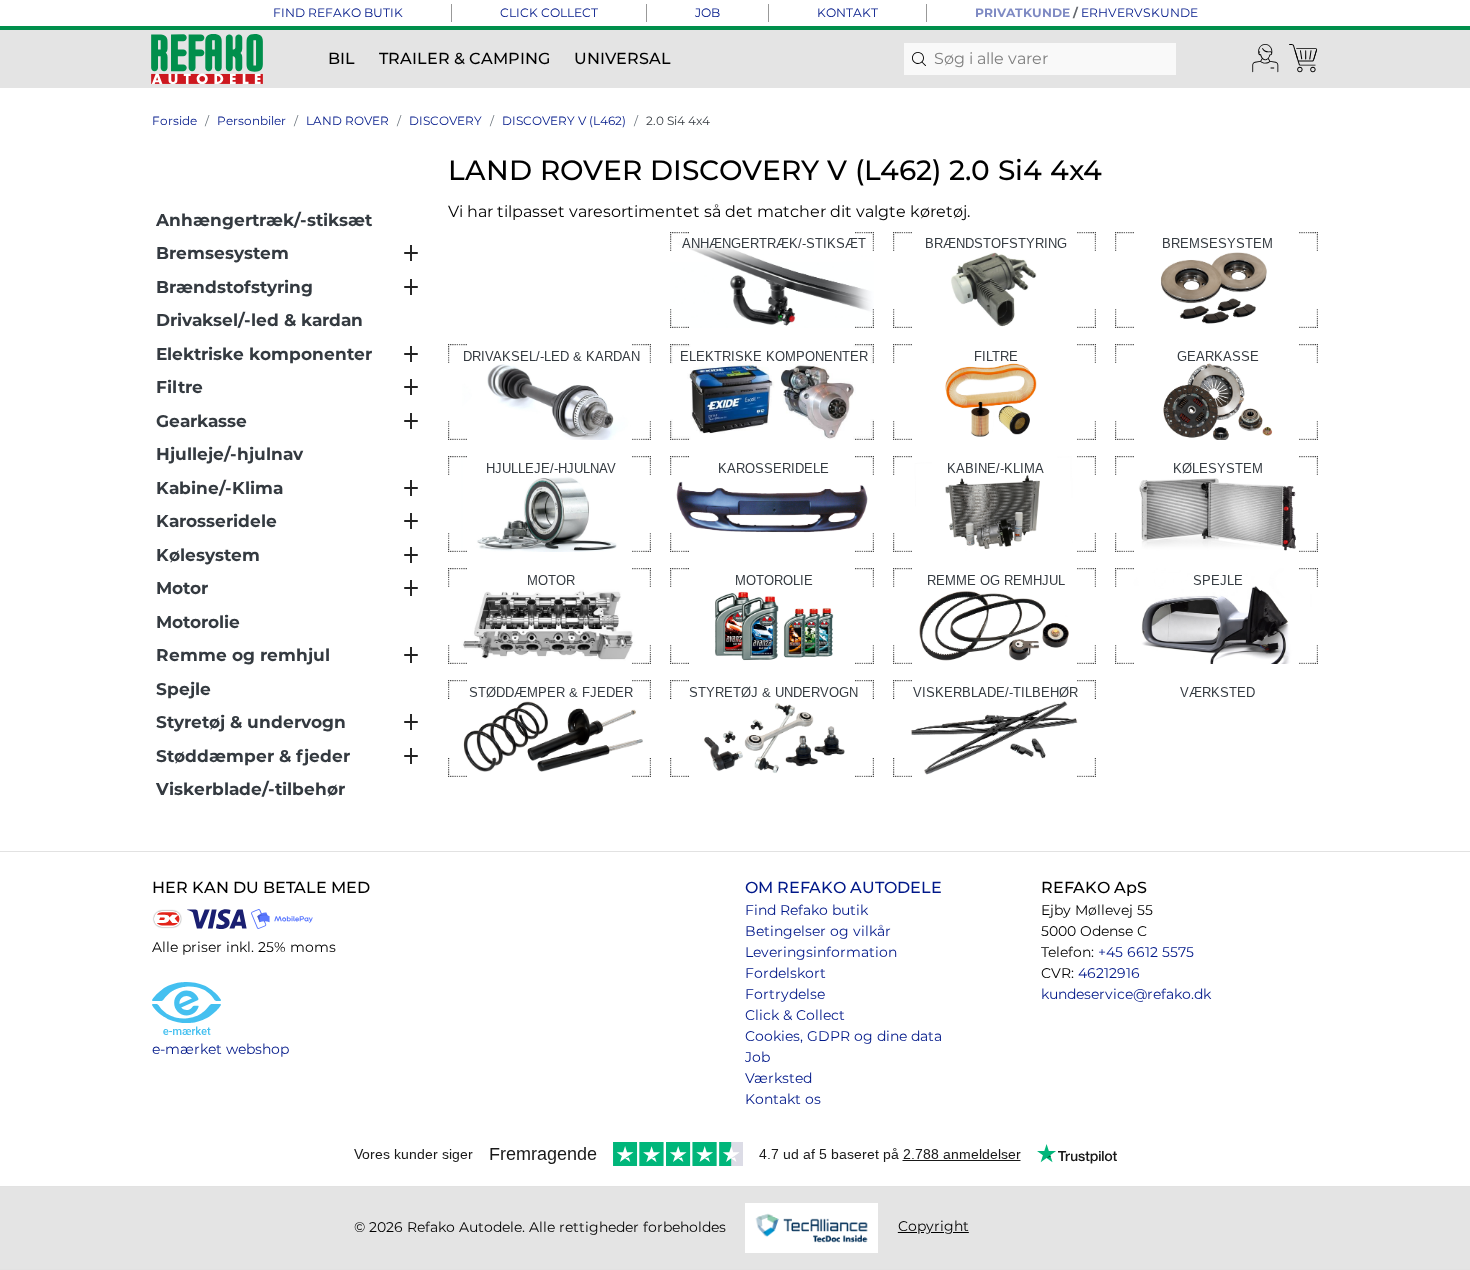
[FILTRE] (994, 390)
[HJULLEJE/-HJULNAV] (549, 502)
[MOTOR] (549, 614)
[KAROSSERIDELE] (771, 502)
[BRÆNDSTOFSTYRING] (994, 278)
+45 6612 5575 (1146, 952)
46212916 (1109, 973)
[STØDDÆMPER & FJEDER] (549, 727)
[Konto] (1266, 59)
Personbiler (251, 120)
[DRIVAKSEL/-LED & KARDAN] (549, 390)
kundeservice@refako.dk (1126, 994)
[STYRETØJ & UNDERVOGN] (771, 727)
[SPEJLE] (1216, 614)
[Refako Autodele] (207, 59)
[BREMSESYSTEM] (1216, 278)
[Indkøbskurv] (1305, 59)
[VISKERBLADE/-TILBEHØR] (994, 727)
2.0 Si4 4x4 (678, 120)
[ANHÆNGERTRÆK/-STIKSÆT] (771, 278)
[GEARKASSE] (1216, 390)
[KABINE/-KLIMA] (994, 502)
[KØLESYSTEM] (1216, 502)
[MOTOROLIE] (771, 614)
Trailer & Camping (464, 58)
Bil (341, 58)
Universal (622, 58)
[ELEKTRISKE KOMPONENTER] (771, 390)
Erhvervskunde (1139, 12)
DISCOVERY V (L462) (564, 120)
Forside (174, 120)
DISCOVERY (445, 120)
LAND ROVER (347, 120)
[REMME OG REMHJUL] (994, 614)
